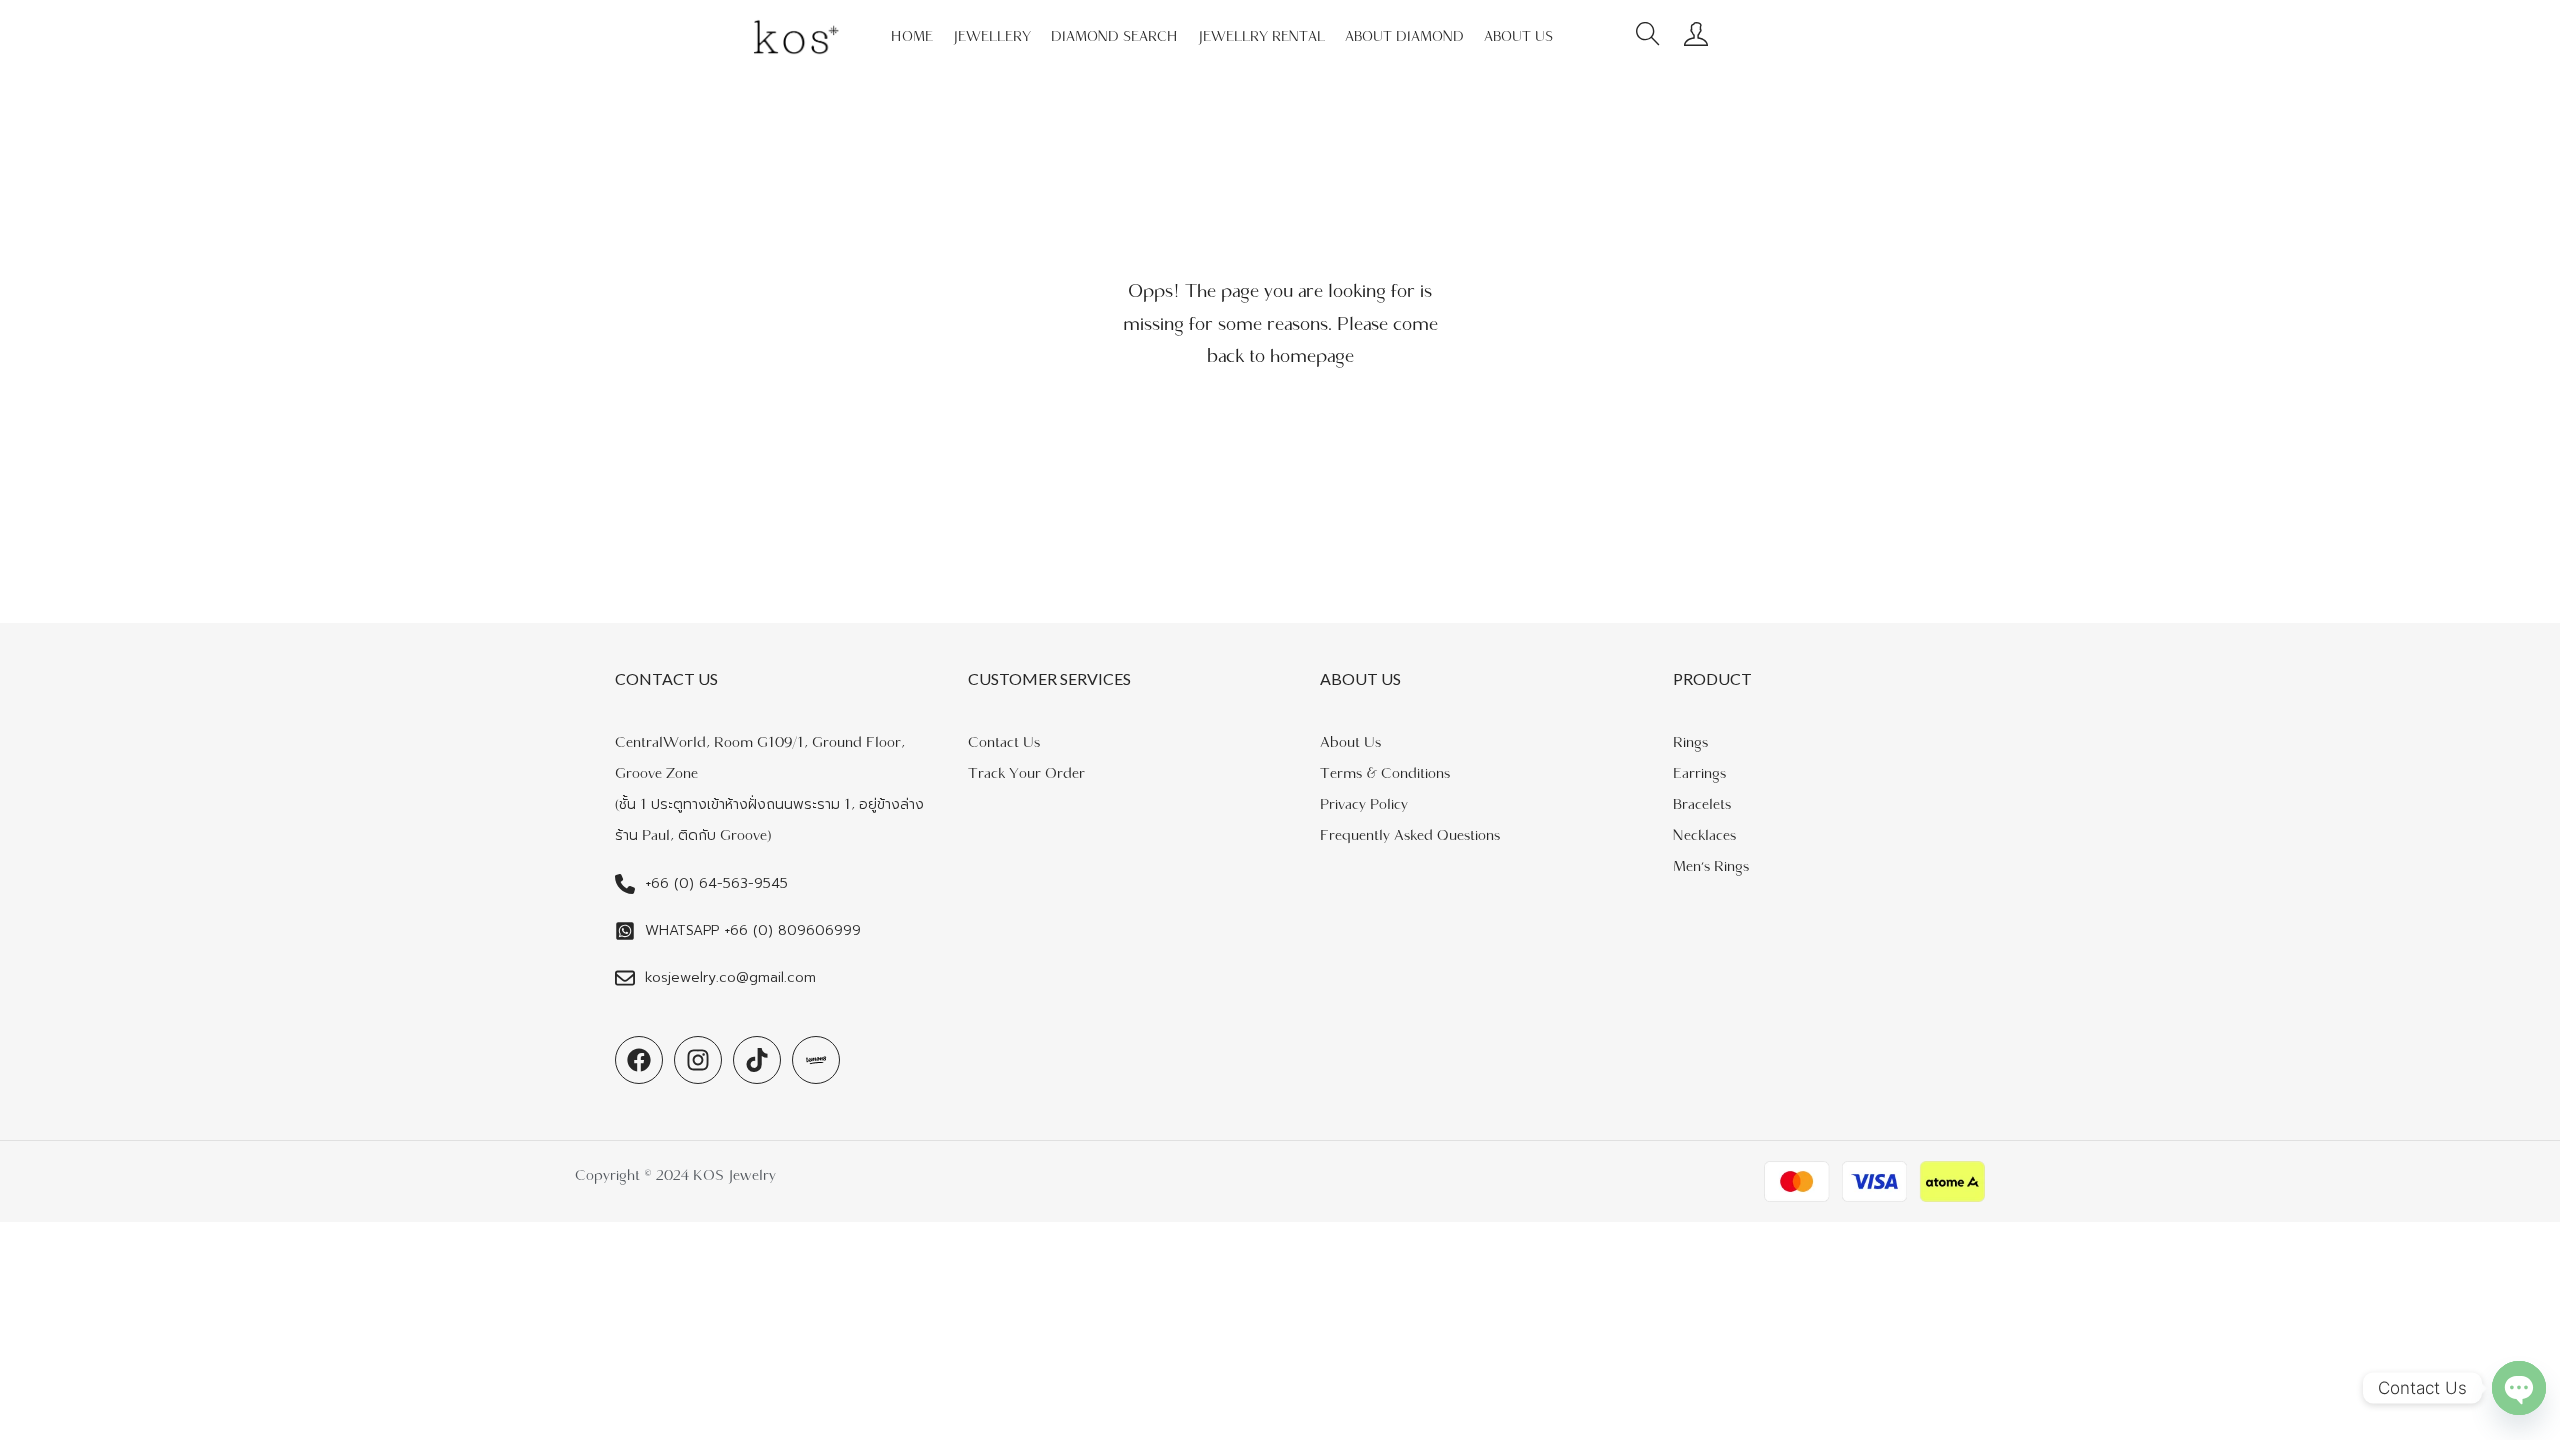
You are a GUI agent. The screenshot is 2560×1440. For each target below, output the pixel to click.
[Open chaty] (2519, 1388)
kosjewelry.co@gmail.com (730, 977)
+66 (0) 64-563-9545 (716, 883)
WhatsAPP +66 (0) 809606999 (753, 930)
